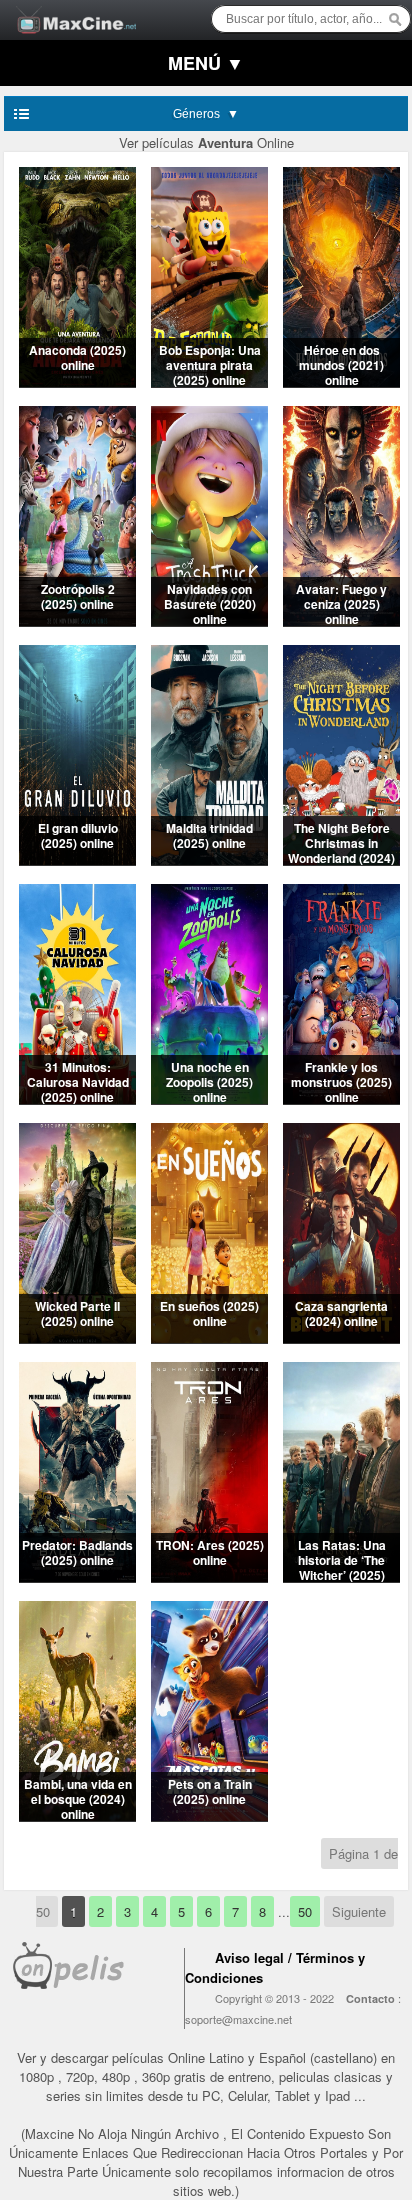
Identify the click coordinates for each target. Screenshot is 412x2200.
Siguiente (359, 1911)
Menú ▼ (206, 63)
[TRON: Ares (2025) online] (209, 1576)
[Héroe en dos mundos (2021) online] (341, 381)
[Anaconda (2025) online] (77, 381)
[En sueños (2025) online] (209, 1337)
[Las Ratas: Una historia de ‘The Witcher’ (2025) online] (341, 1576)
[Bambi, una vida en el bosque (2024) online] (77, 1815)
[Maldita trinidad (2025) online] (209, 859)
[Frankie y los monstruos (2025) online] (341, 1098)
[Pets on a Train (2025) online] (209, 1815)
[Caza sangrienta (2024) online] (341, 1337)
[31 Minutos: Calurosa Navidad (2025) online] (77, 1098)
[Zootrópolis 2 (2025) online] (77, 620)
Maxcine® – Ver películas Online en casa (71, 7)
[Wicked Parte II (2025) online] (77, 1337)
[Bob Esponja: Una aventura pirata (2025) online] (209, 381)
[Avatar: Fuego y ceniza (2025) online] (341, 620)
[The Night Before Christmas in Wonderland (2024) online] (341, 859)
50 (305, 1911)
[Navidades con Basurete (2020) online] (209, 620)
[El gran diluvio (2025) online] (77, 859)
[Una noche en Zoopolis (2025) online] (209, 1098)
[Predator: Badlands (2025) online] (77, 1576)
